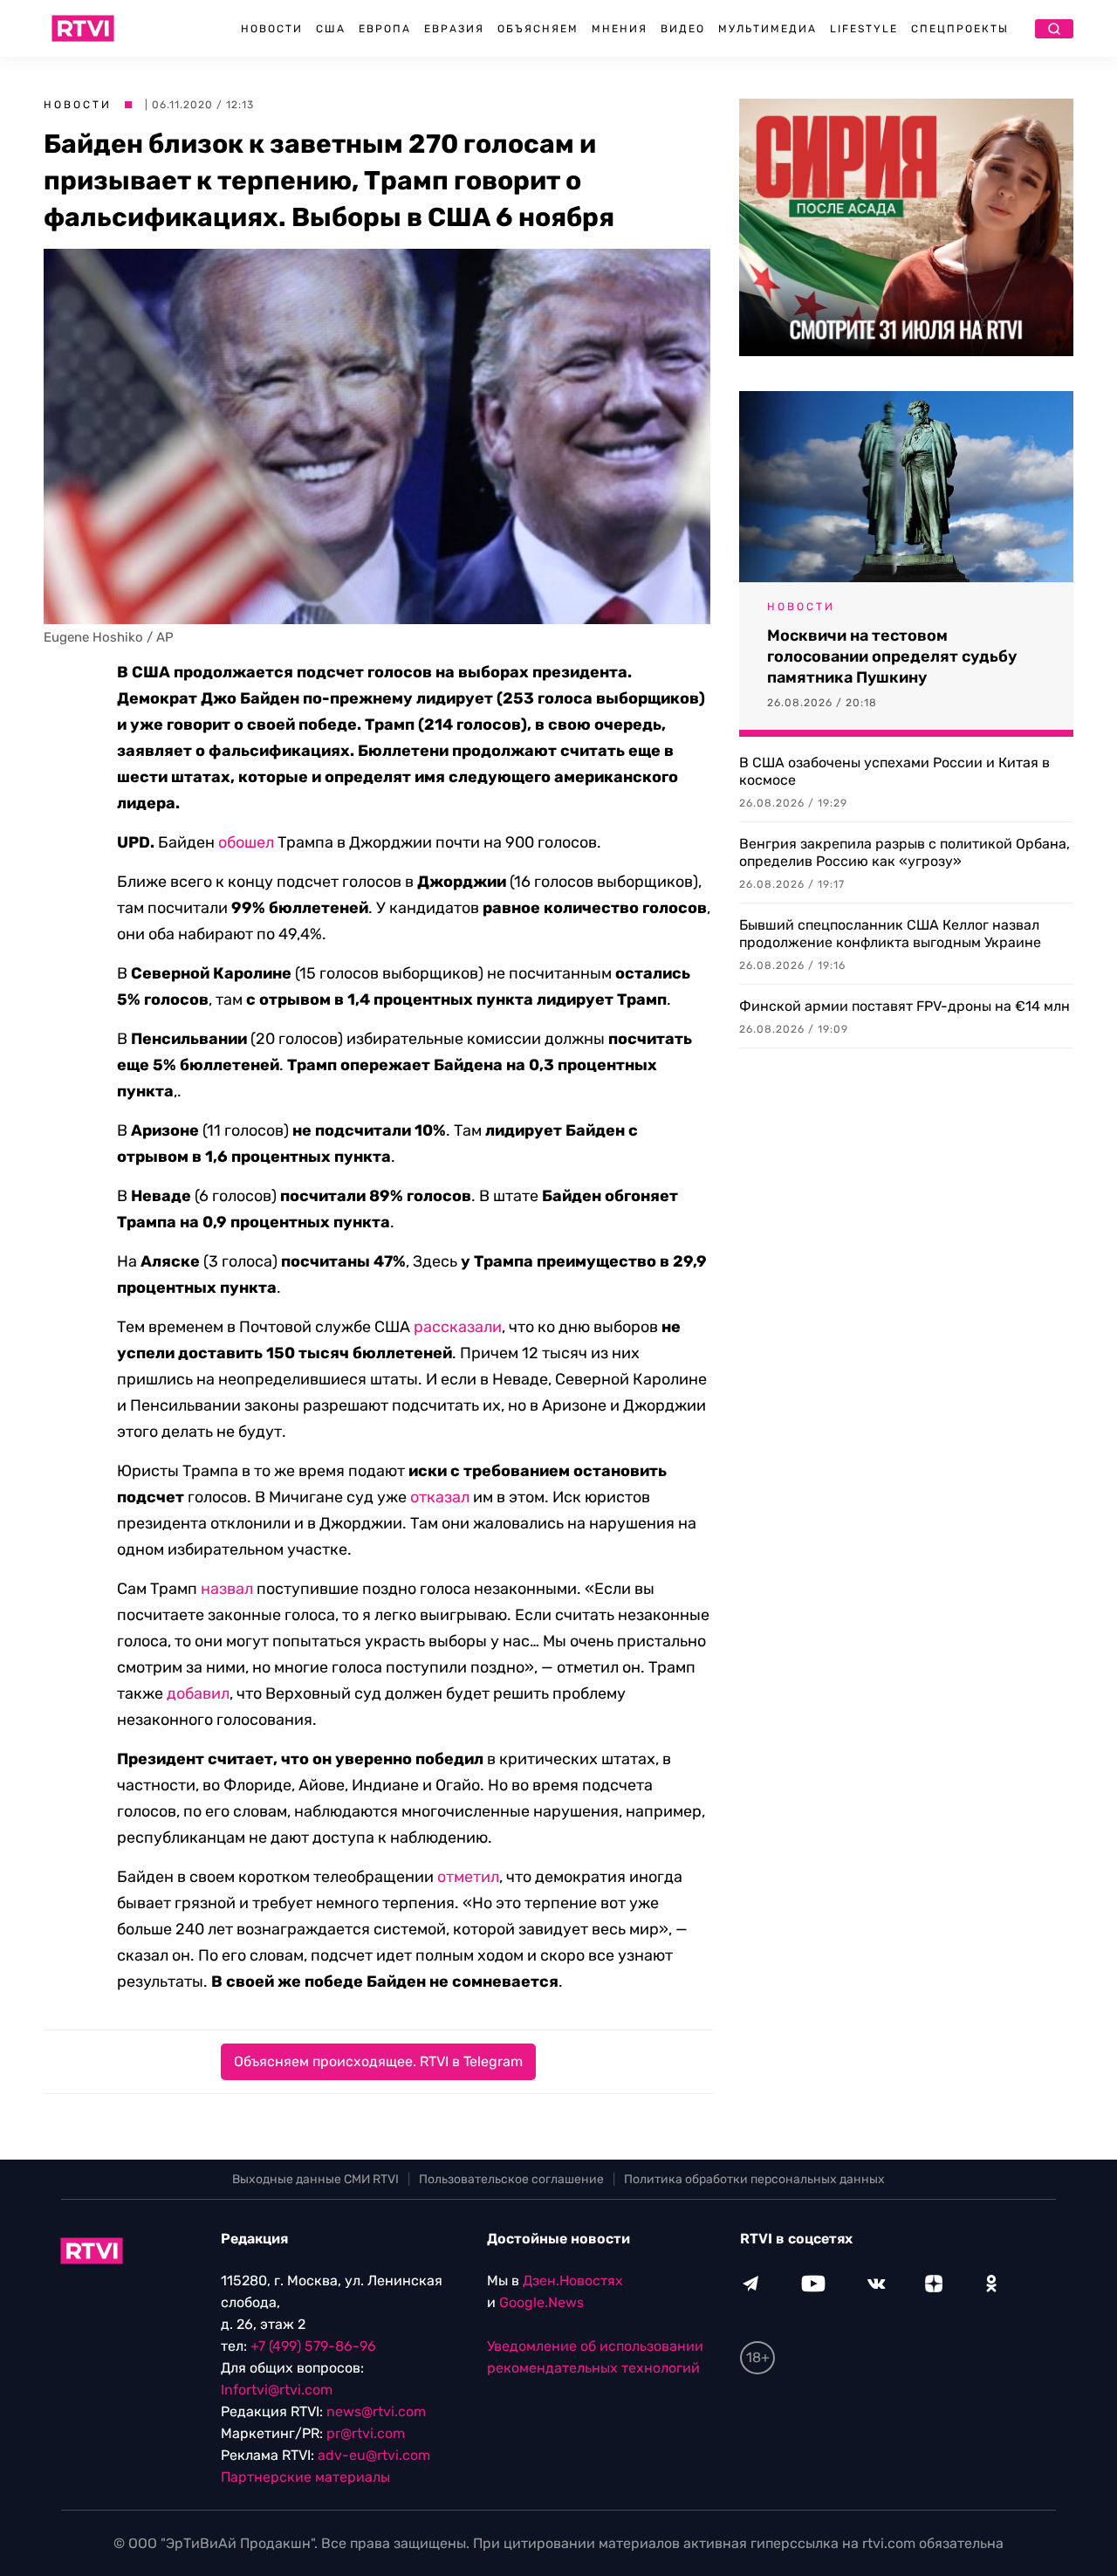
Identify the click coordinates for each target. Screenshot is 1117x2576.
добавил (198, 1693)
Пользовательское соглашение (511, 2179)
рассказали (458, 1327)
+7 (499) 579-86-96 (313, 2346)
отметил (468, 1877)
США (331, 29)
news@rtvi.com (376, 2411)
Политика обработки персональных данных (754, 2179)
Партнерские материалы (305, 2477)
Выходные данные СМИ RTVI (315, 2179)
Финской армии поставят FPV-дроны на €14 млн (905, 1006)
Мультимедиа (768, 29)
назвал (227, 1589)
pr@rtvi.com (366, 2433)
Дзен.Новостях (573, 2281)
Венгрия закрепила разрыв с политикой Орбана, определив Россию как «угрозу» (905, 852)
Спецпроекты (960, 29)
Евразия (454, 29)
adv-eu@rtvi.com (374, 2455)
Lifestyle (864, 29)
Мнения (620, 29)
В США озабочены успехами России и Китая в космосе (894, 771)
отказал (440, 1497)
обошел (246, 842)
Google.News (541, 2302)
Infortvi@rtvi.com (277, 2390)
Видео (683, 29)
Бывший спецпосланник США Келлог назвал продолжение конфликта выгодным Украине (890, 934)
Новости (272, 29)
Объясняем (538, 29)
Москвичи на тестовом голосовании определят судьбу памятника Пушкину (892, 656)
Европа (385, 29)
